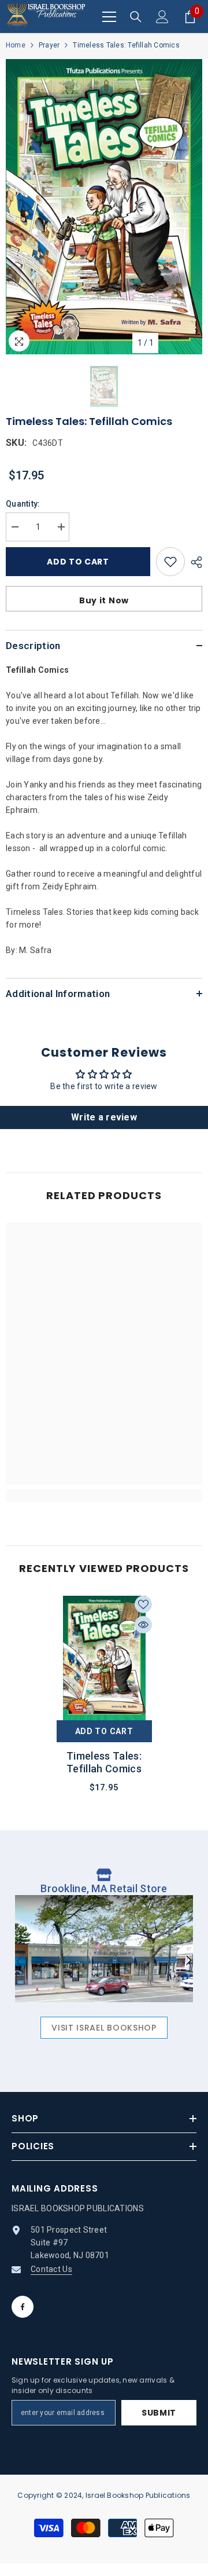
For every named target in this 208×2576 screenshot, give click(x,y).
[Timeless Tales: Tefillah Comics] (104, 1658)
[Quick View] (143, 1625)
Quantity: (23, 504)
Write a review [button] (104, 1117)
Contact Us (51, 2269)
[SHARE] (194, 562)
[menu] (109, 17)
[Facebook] (23, 2307)
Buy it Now (104, 600)
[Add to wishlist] (170, 562)
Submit (159, 2413)
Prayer (49, 45)
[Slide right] (188, 1961)
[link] (104, 1496)
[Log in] (162, 17)
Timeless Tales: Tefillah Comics (104, 1762)
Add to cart (78, 562)
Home (16, 45)
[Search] (136, 17)
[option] (104, 207)
